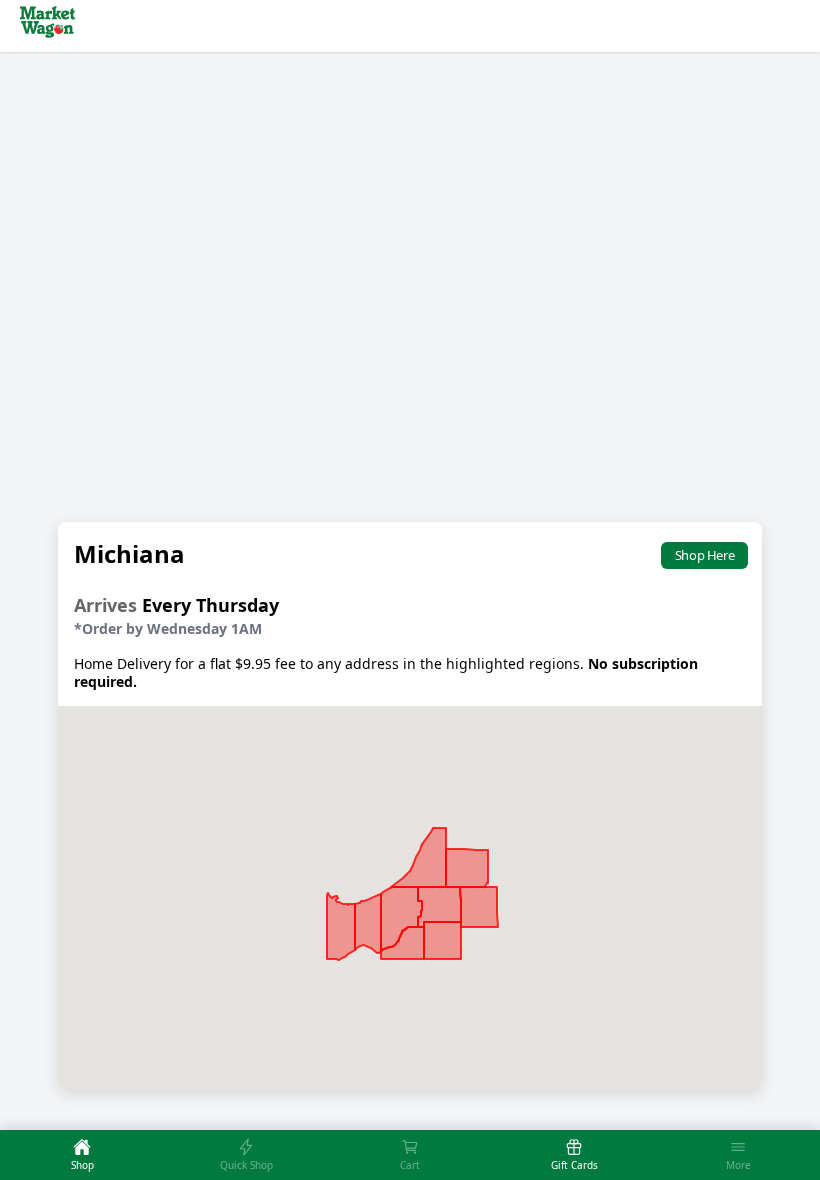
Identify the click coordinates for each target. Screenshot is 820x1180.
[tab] (82, 1155)
